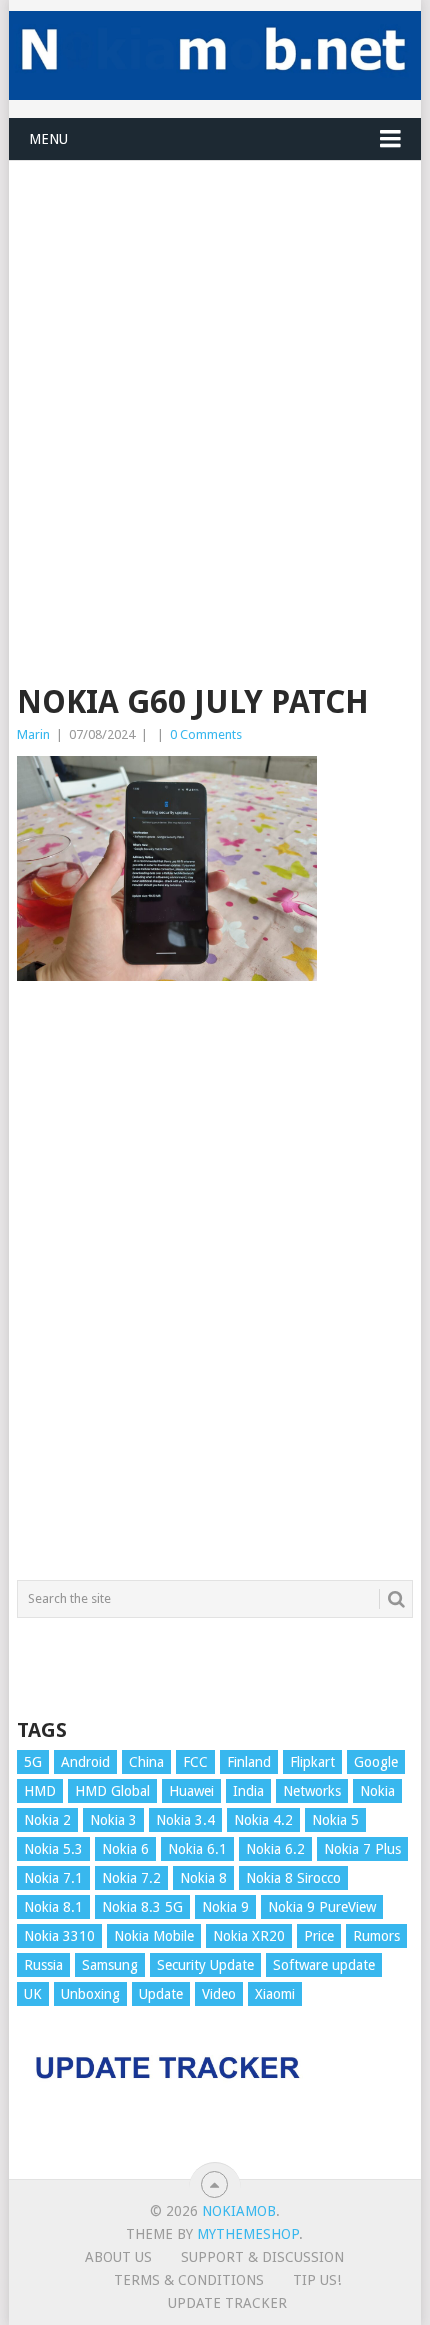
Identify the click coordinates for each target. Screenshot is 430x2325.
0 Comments (206, 734)
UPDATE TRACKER (227, 2303)
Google (376, 1762)
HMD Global (112, 1791)
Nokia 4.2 (263, 1820)
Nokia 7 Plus (362, 1849)
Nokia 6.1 (197, 1849)
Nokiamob (239, 2211)
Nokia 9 (225, 1907)
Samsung (110, 1965)
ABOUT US (118, 2257)
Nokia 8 (203, 1878)
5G (33, 1762)
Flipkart (312, 1762)
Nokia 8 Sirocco (293, 1878)
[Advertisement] (215, 376)
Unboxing (90, 1994)
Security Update (205, 1965)
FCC (195, 1762)
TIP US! (317, 2280)
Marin (33, 734)
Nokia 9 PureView (322, 1907)
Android (85, 1762)
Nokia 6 (125, 1849)
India (248, 1791)
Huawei (191, 1791)
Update (161, 1994)
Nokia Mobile (154, 1936)
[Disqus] (215, 1290)
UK (33, 1994)
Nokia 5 (335, 1820)
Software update (324, 1965)
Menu (48, 139)
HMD (40, 1791)
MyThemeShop (248, 2234)
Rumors (376, 1936)
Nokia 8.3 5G (142, 1907)
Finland (249, 1762)
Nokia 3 (113, 1820)
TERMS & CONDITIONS (189, 2280)
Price (319, 1936)
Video (219, 1994)
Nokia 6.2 (275, 1849)
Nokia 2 (47, 1820)
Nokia (377, 1791)
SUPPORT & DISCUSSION (262, 2257)
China (146, 1762)
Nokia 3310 (59, 1936)
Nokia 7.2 (131, 1878)
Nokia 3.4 (185, 1820)
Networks (312, 1791)
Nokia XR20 (249, 1936)
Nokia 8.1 (53, 1907)
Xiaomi (275, 1994)
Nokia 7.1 (53, 1878)
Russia (43, 1965)
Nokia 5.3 (53, 1849)
